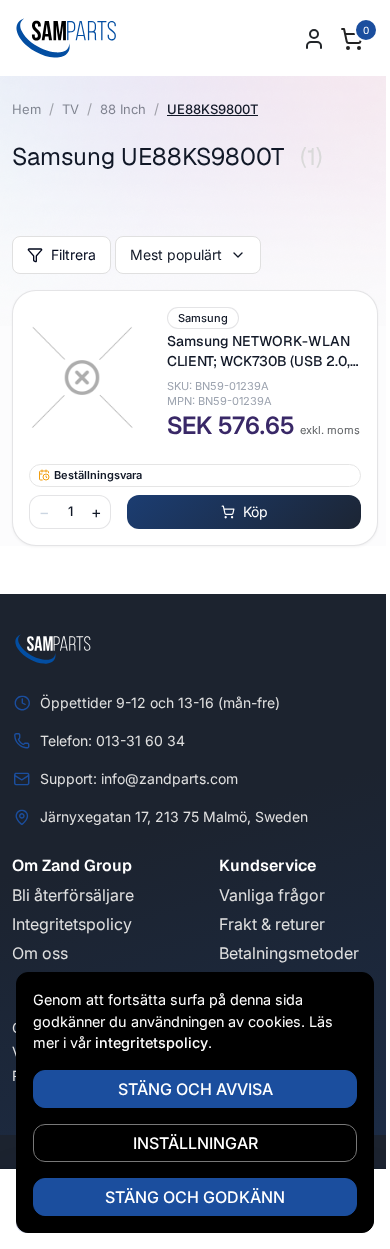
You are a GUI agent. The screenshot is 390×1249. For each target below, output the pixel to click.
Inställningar (195, 1143)
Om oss (40, 953)
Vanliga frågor (272, 895)
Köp (255, 511)
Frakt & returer (272, 924)
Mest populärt (176, 254)
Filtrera (73, 254)
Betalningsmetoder (289, 953)
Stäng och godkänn (195, 1197)
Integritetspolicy (72, 924)
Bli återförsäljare (73, 895)
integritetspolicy (151, 1042)
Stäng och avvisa (195, 1089)
